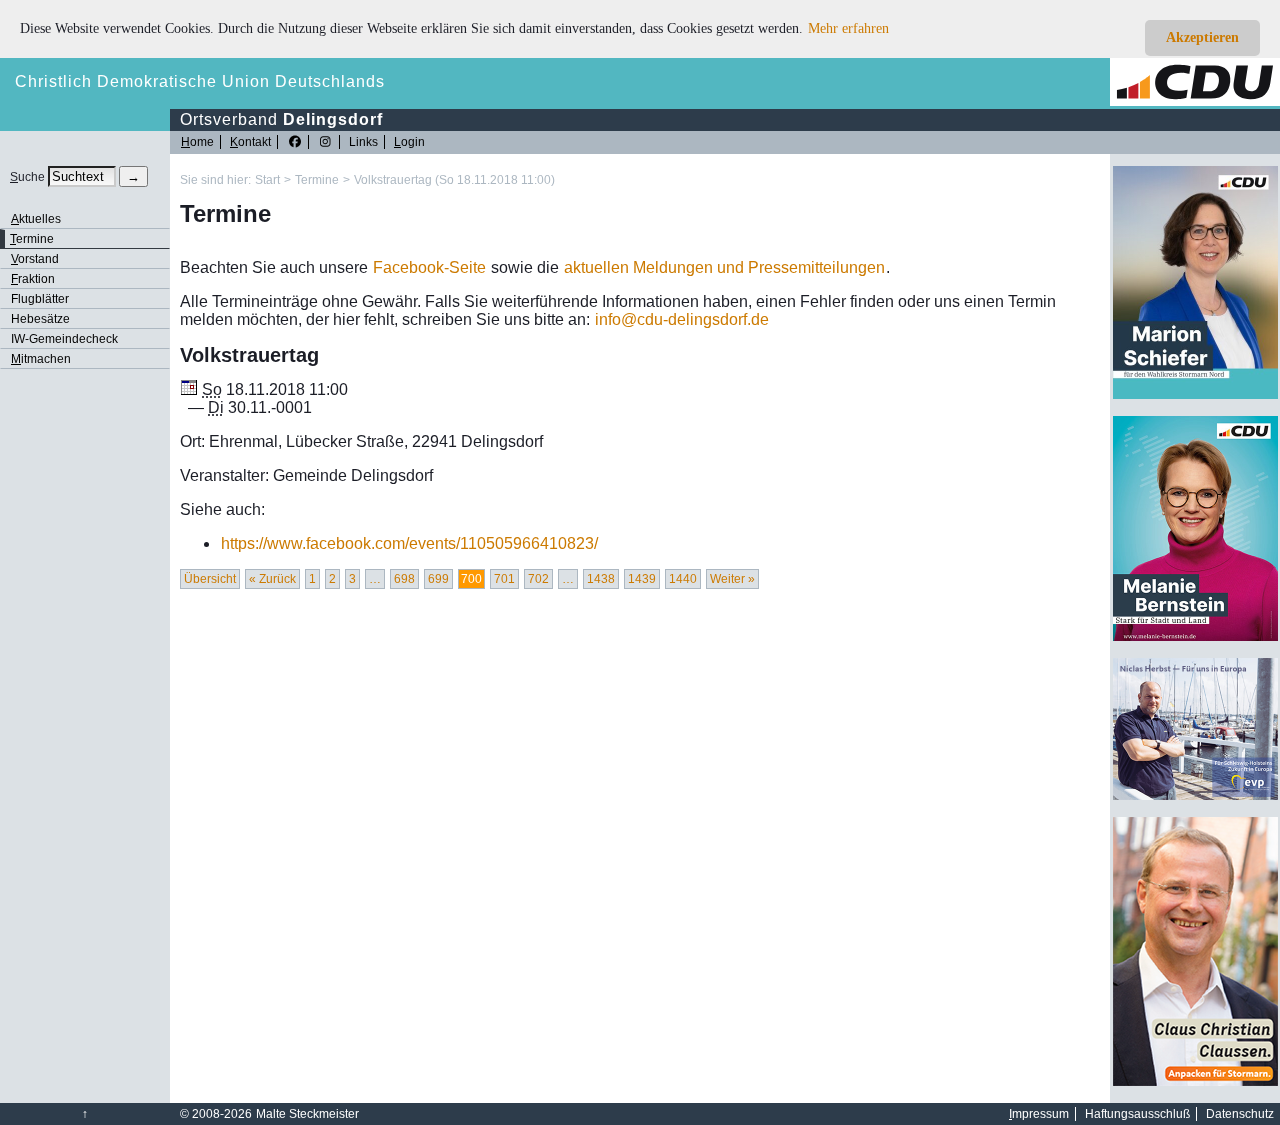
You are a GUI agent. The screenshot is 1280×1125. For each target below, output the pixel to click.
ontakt (250, 142)
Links (363, 142)
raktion (33, 279)
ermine (32, 239)
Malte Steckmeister (307, 1114)
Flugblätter (40, 299)
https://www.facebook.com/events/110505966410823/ (409, 543)
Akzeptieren (1202, 37)
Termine (317, 180)
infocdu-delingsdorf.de (682, 319)
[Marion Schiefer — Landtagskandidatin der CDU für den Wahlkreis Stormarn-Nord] (1195, 395)
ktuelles (36, 219)
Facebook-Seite (429, 267)
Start (267, 180)
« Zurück (272, 579)
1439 (642, 579)
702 (538, 579)
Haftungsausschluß (1137, 1114)
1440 (683, 579)
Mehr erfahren (848, 28)
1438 (601, 579)
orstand (35, 259)
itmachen (41, 359)
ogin (409, 142)
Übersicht (210, 579)
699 (438, 579)
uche (27, 177)
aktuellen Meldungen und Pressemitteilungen (724, 267)
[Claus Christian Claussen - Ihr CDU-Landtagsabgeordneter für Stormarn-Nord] (1195, 1082)
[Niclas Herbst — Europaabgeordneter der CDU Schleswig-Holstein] (1195, 796)
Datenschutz (1240, 1114)
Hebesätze (40, 319)
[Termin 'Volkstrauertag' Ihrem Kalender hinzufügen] (189, 389)
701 (504, 579)
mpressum (1039, 1114)
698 (404, 579)
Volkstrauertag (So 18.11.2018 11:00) (454, 180)
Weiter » (732, 579)
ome (197, 142)
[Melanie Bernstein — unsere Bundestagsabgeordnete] (1195, 637)
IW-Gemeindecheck (64, 339)
